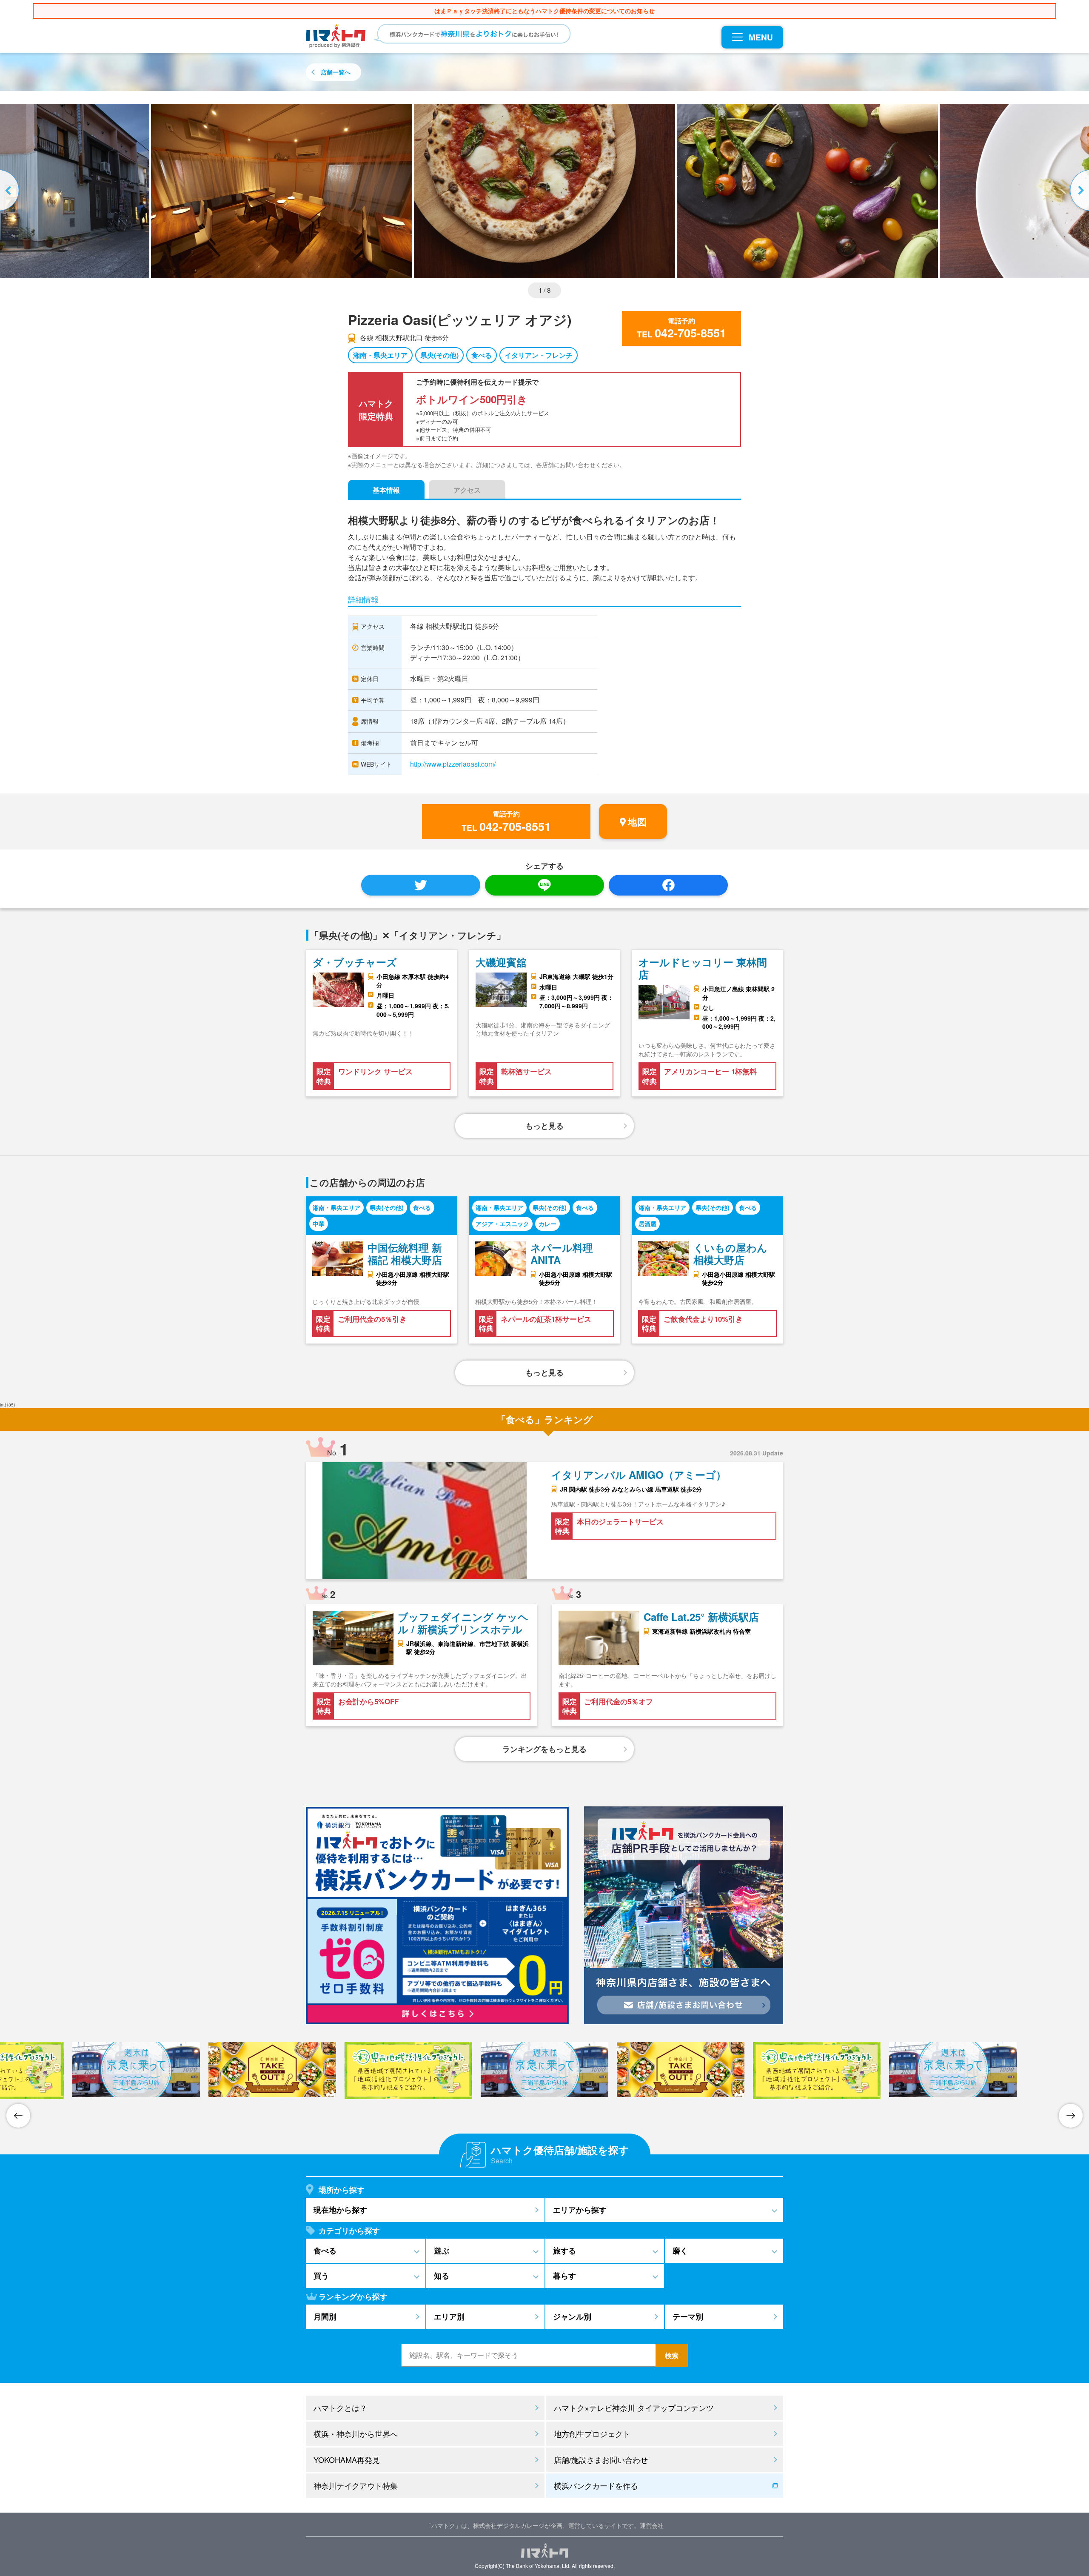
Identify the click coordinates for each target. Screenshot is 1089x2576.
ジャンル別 (572, 2316)
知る (442, 2276)
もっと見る (544, 1126)
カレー (547, 1224)
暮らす (564, 2276)
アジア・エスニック (502, 1224)
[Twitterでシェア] (421, 885)
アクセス (467, 490)
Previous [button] (11, 191)
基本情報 (386, 490)
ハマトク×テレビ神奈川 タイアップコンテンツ (634, 2408)
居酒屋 (647, 1224)
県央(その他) (439, 355)
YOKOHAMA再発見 (347, 2459)
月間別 (325, 2316)
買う (321, 2276)
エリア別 (449, 2316)
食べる (482, 355)
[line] (544, 885)
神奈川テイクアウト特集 (356, 2485)
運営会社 (652, 2525)
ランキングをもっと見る (544, 1749)
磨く (680, 2251)
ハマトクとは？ (340, 2408)
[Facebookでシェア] (668, 885)
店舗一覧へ (336, 72)
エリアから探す (580, 2210)
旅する (564, 2251)
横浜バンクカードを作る (596, 2485)
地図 (637, 822)
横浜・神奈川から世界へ (356, 2433)
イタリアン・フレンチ (539, 355)
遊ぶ (442, 2251)
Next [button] (1078, 191)
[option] (544, 191)
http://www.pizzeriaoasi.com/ (453, 764)
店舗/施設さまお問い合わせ (601, 2459)
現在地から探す (340, 2210)
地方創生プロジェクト (592, 2433)
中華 (319, 1224)
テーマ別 (688, 2316)
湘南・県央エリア (380, 355)
